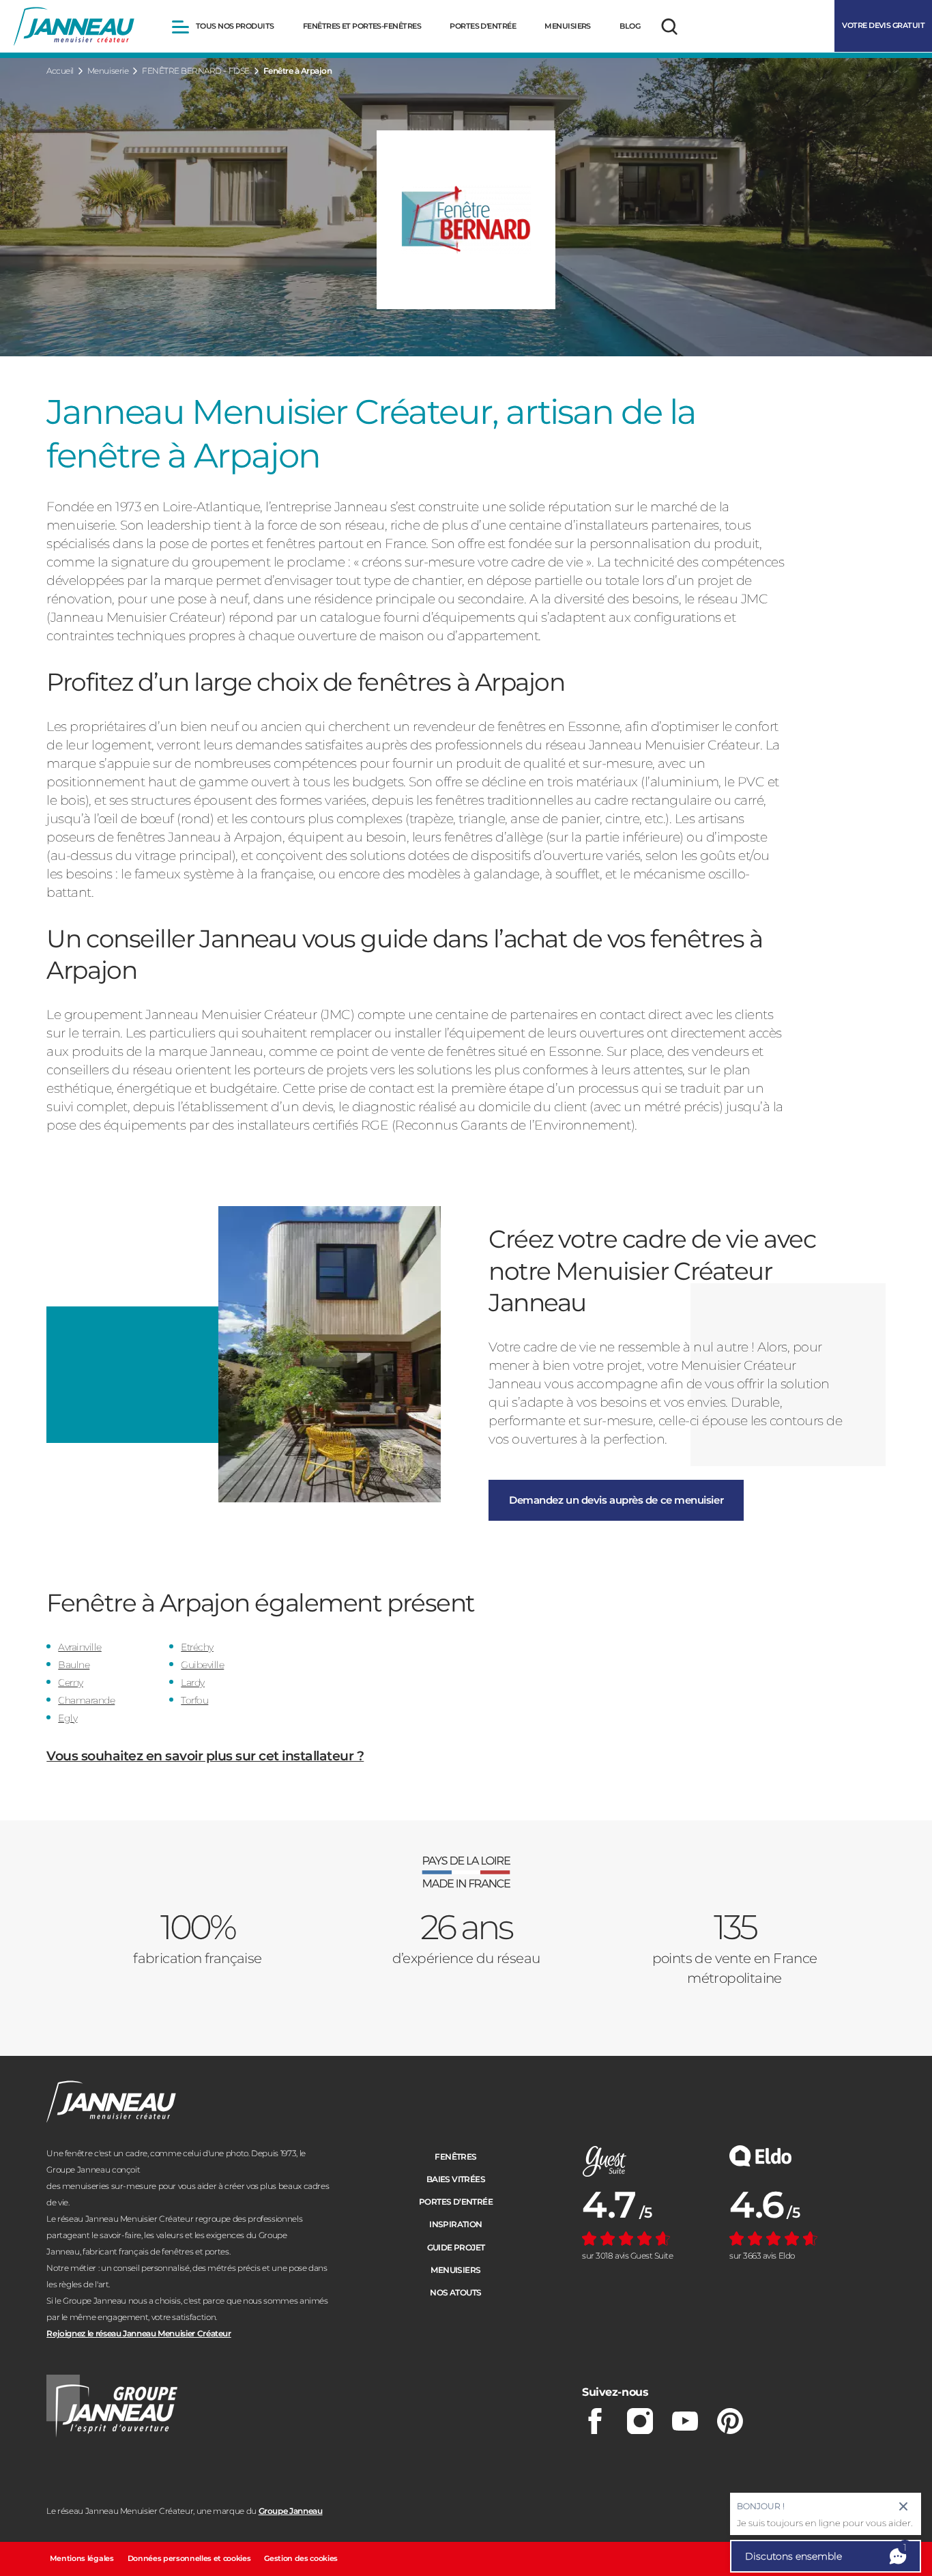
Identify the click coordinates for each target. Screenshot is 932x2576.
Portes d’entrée (456, 2202)
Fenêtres (455, 2157)
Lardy (193, 1683)
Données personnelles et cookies (189, 2558)
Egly (68, 1718)
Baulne (74, 1665)
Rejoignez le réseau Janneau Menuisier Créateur (139, 2333)
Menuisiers (455, 2270)
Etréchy (197, 1647)
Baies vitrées (456, 2179)
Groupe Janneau (291, 2511)
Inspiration (455, 2224)
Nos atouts (455, 2292)
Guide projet (456, 2247)
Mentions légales (82, 2558)
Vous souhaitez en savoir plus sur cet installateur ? (205, 1756)
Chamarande (86, 1700)
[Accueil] (74, 27)
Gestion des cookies (301, 2558)
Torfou (194, 1700)
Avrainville (80, 1647)
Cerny (71, 1683)
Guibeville (202, 1665)
